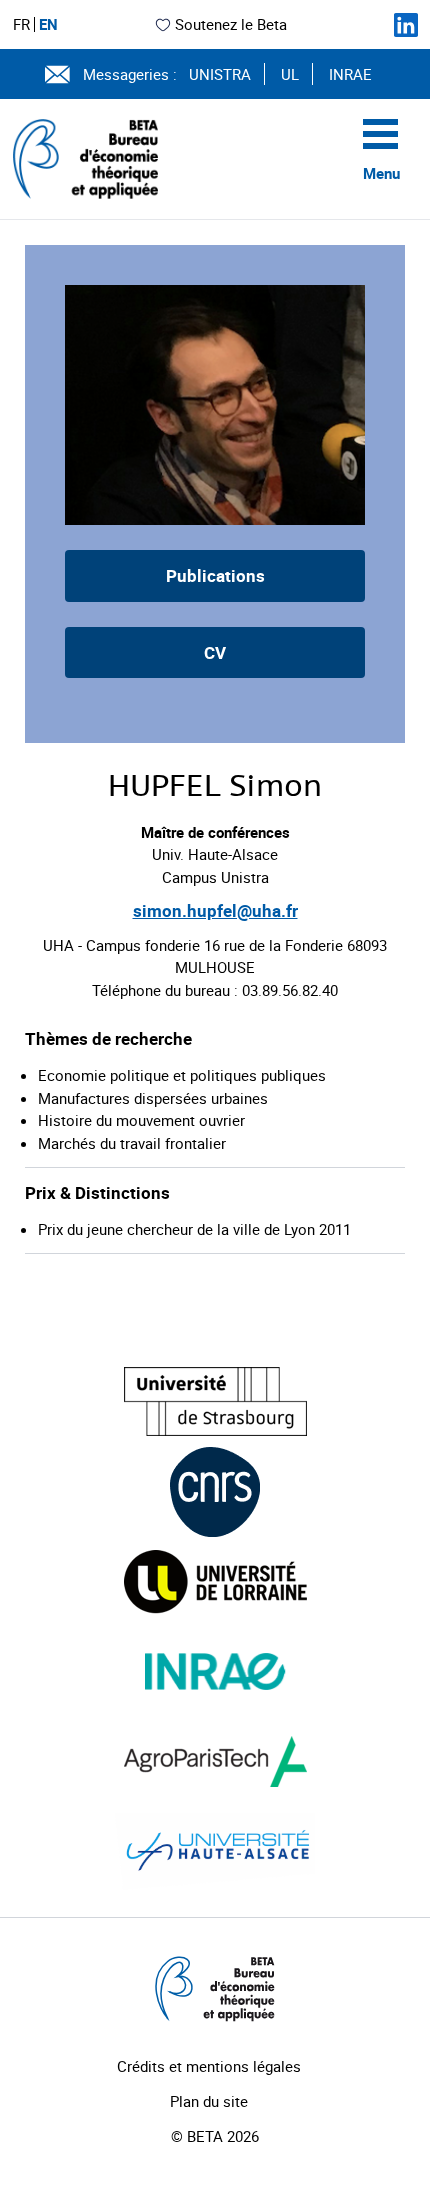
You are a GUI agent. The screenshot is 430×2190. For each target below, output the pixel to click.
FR (21, 24)
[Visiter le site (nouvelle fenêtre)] (215, 1401)
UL (290, 74)
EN (48, 24)
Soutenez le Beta (231, 24)
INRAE (350, 74)
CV (215, 652)
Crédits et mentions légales (209, 2066)
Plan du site (209, 2101)
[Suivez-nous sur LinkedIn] (406, 25)
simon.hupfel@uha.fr (215, 910)
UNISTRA (220, 74)
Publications (215, 575)
